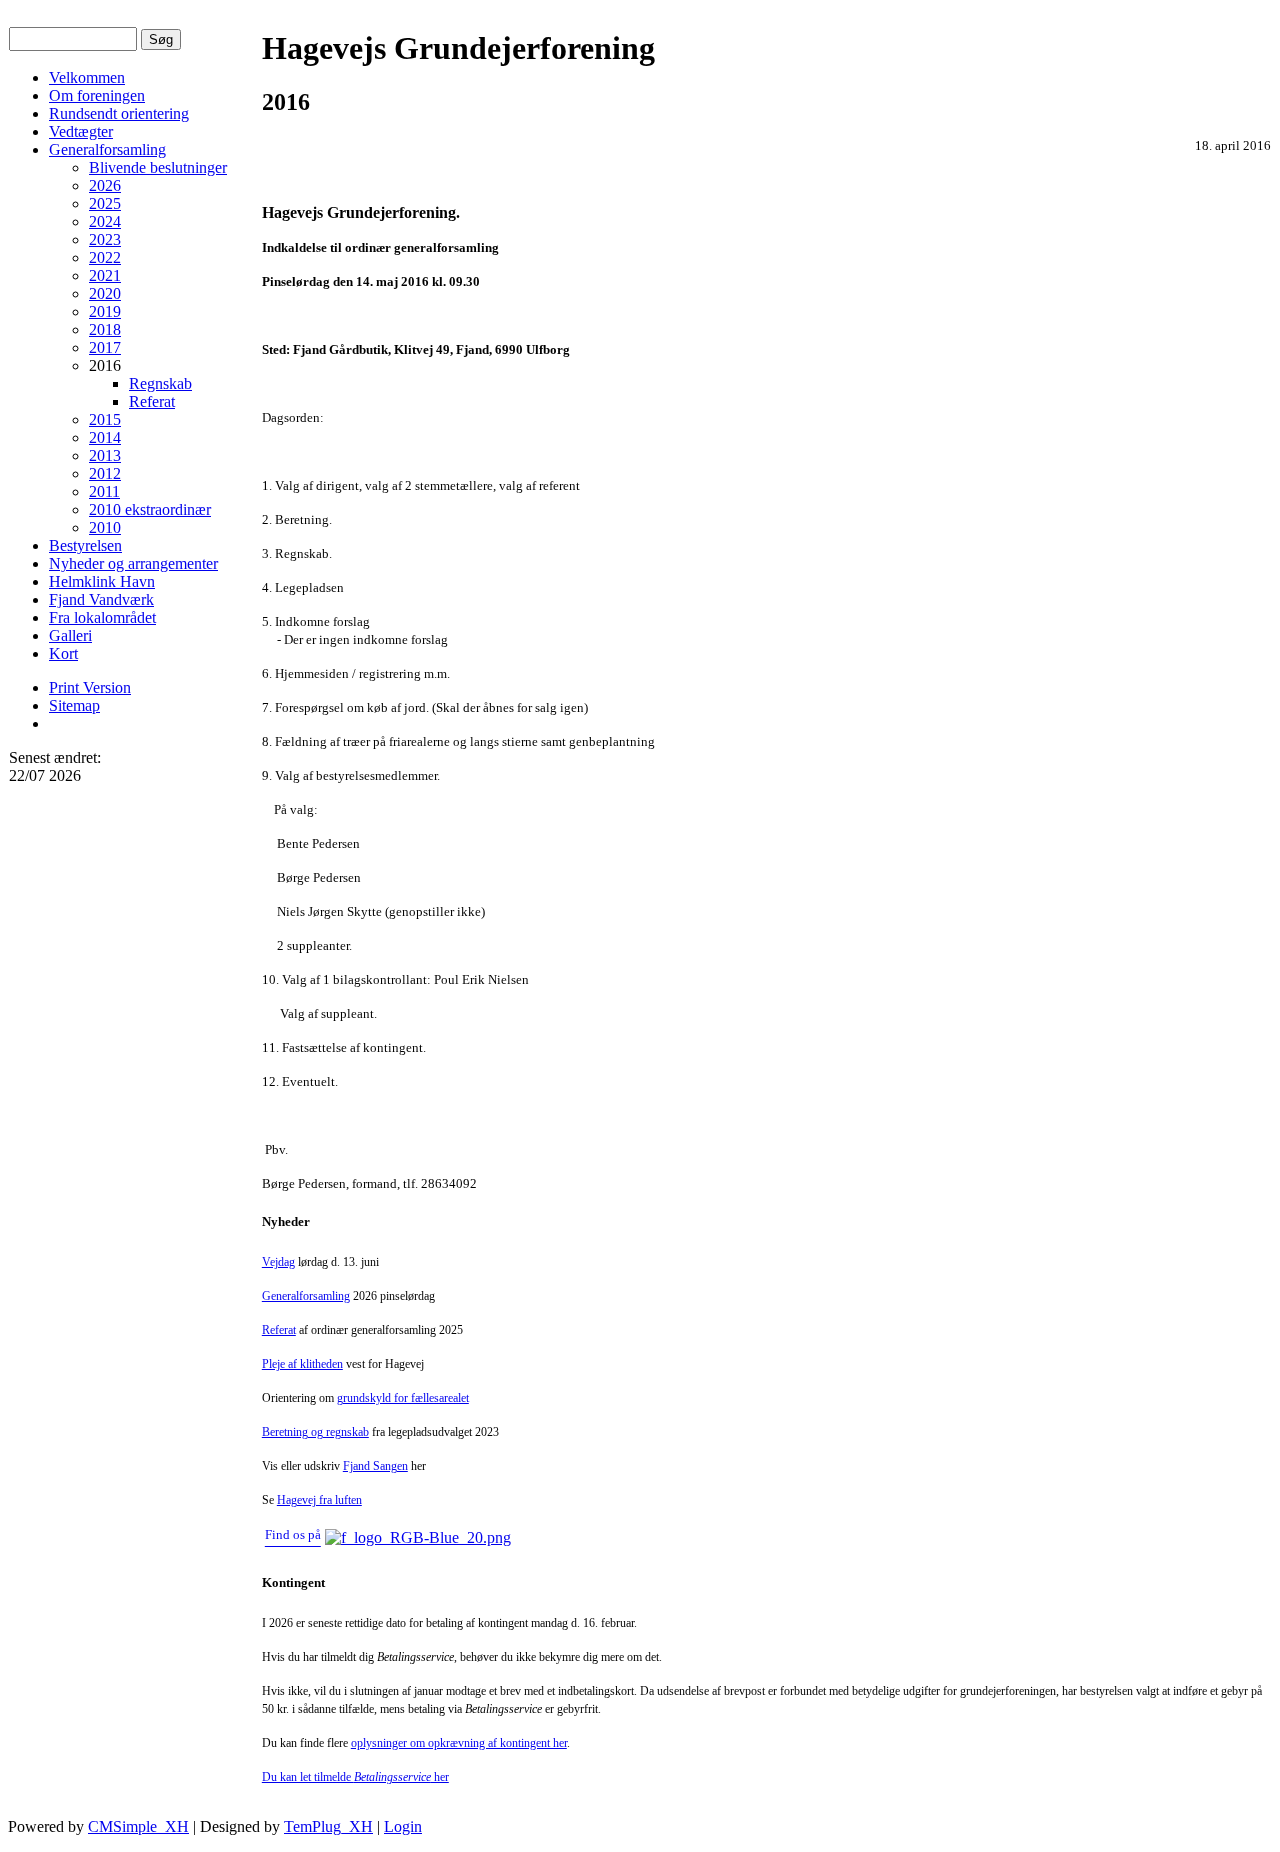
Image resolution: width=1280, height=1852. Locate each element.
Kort (63, 653)
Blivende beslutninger (158, 167)
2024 (105, 221)
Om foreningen (97, 95)
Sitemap (74, 705)
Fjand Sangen (375, 1466)
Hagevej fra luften (319, 1500)
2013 (105, 455)
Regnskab (160, 383)
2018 (105, 329)
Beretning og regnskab (315, 1432)
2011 (104, 491)
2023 (105, 239)
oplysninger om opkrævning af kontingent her (459, 1743)
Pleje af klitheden (302, 1364)
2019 (105, 311)
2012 (105, 473)
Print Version (90, 687)
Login (403, 1826)
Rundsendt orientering (119, 113)
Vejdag (278, 1262)
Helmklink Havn (102, 581)
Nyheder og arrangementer (133, 563)
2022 (105, 257)
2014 (105, 437)
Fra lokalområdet (102, 617)
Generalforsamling (107, 149)
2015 (105, 419)
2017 (105, 347)
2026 (105, 185)
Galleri (70, 635)
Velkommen (87, 77)
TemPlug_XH (328, 1826)
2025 (105, 203)
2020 (105, 293)
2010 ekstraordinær (150, 509)
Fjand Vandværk (101, 599)
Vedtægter (81, 131)
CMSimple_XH (138, 1826)
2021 (105, 275)
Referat (152, 401)
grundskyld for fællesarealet (403, 1398)
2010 (105, 527)
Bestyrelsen (85, 545)
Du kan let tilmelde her (355, 1777)
